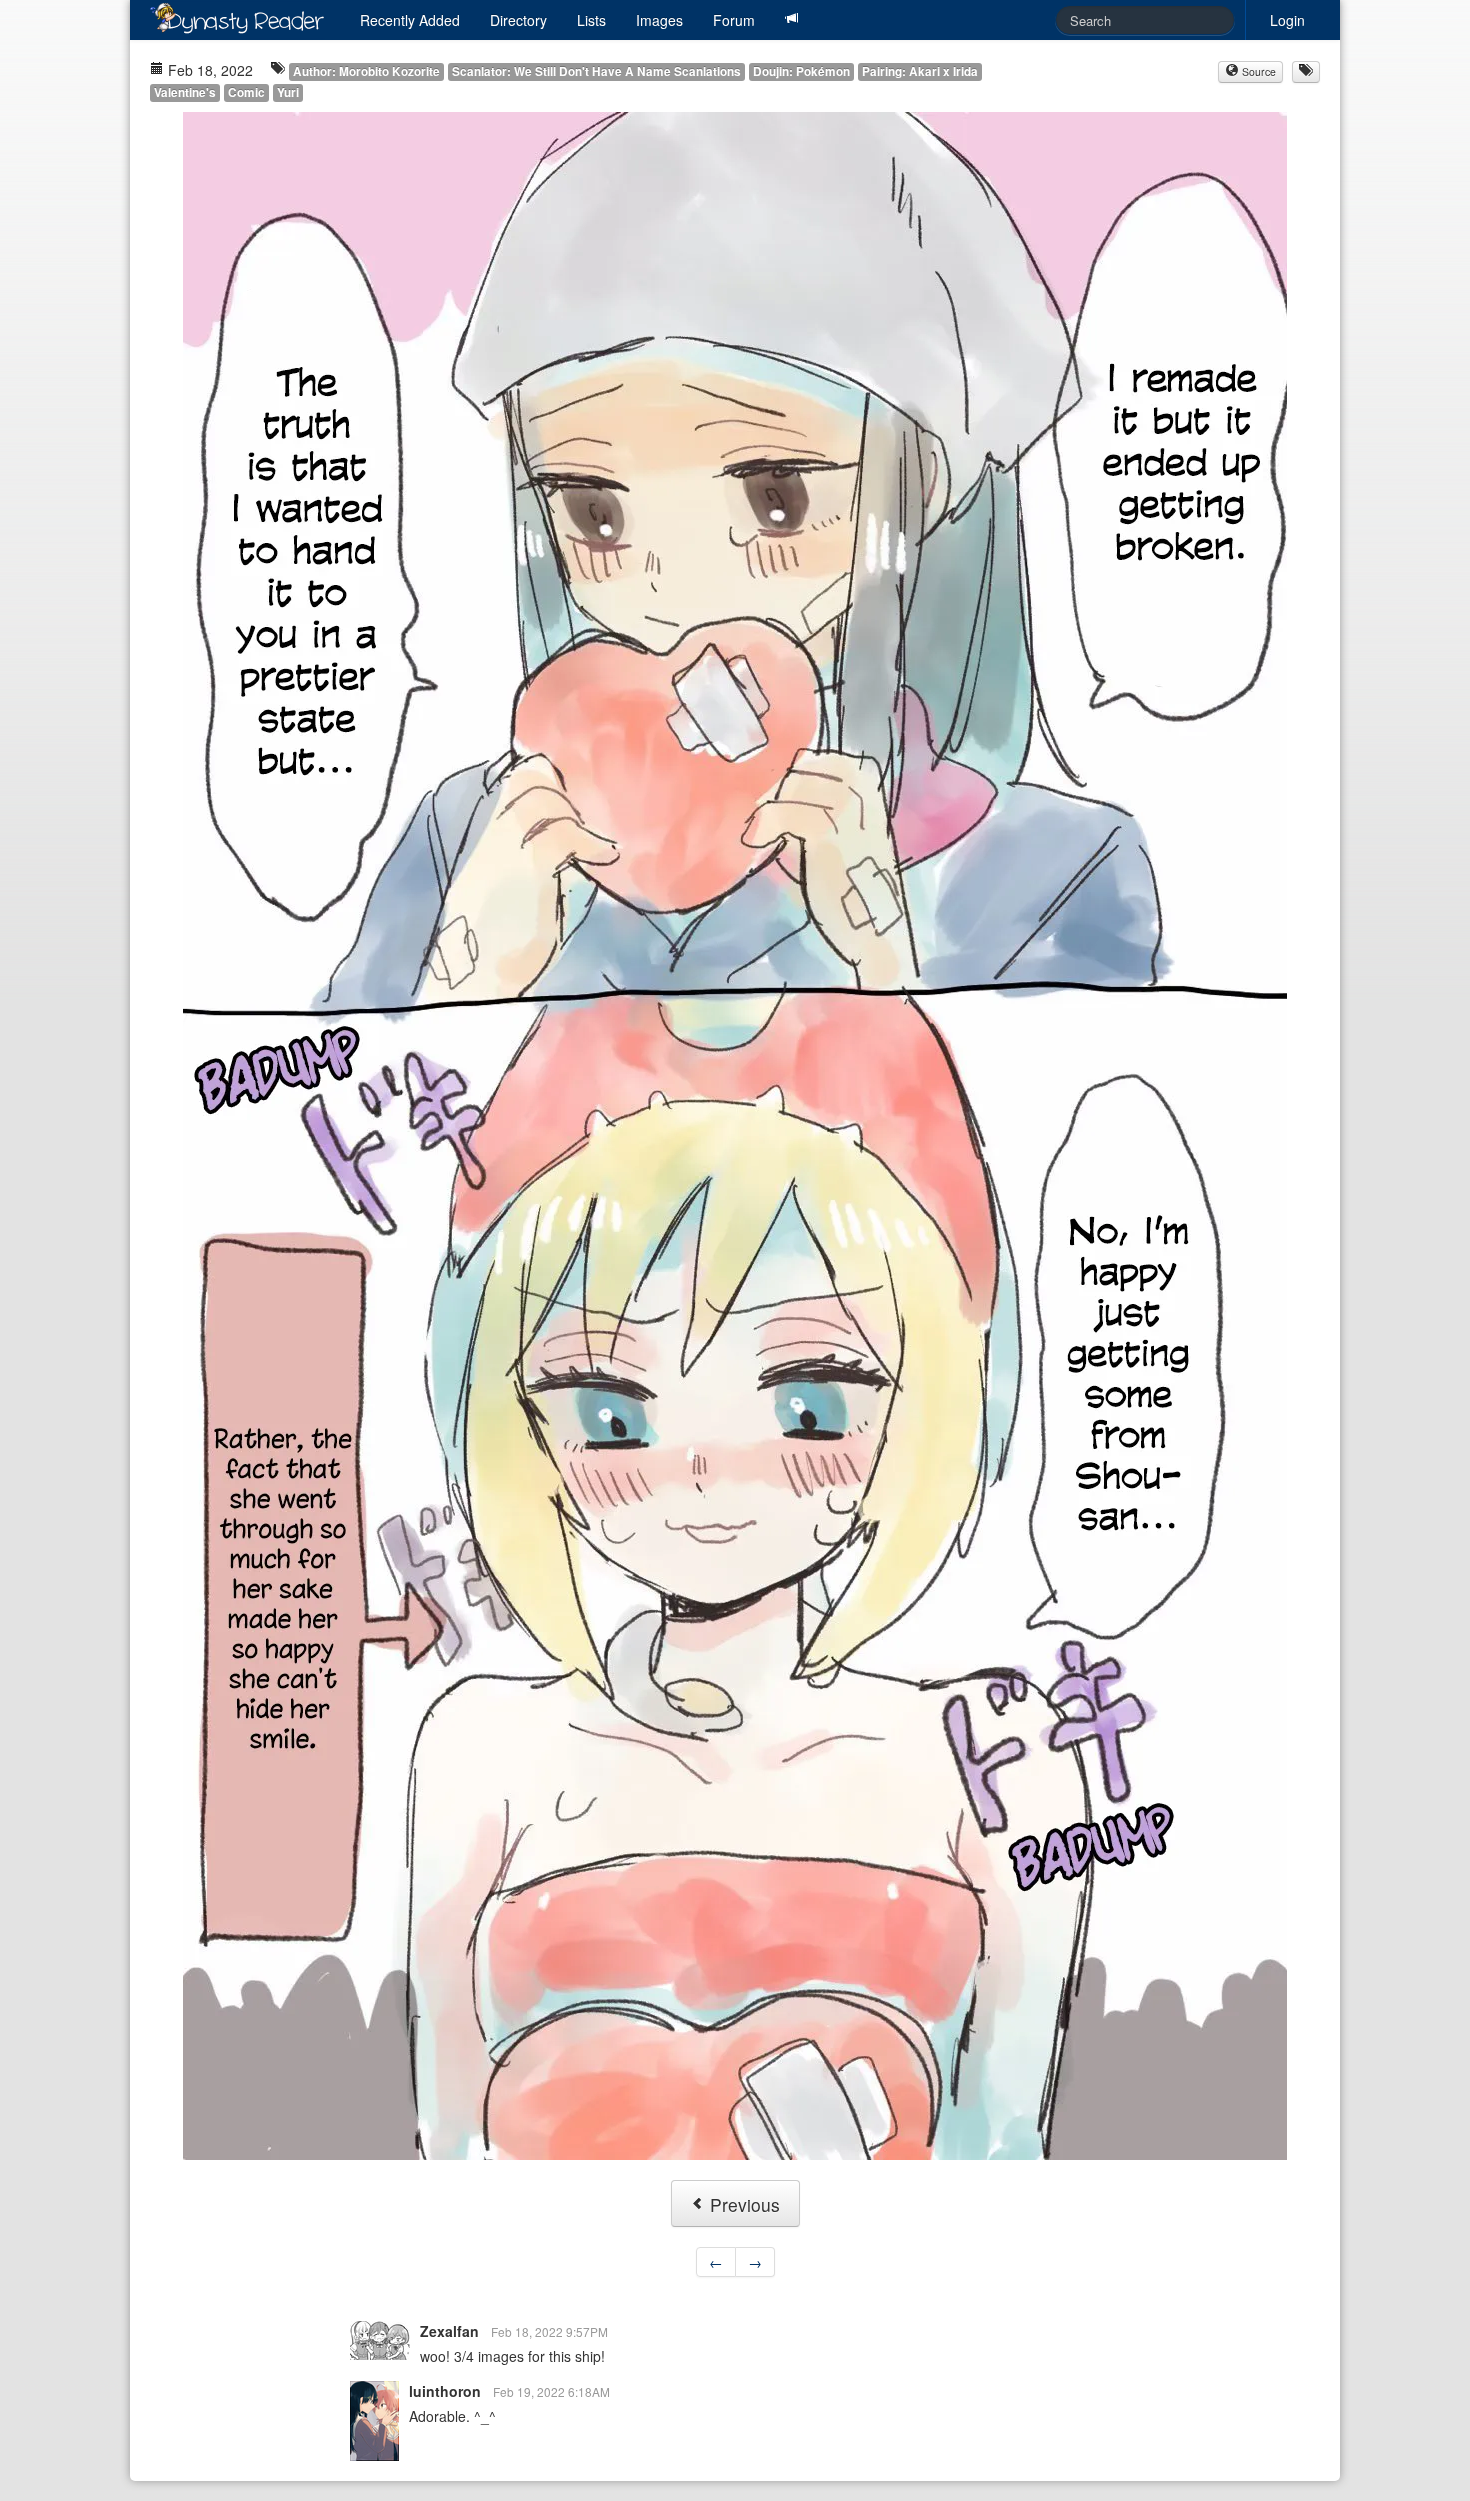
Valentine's (185, 92)
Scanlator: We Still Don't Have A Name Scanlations (596, 71)
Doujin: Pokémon (801, 71)
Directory (518, 20)
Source (1257, 71)
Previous (742, 2204)
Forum (734, 20)
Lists (591, 20)
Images (659, 20)
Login (1287, 20)
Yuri (288, 92)
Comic (246, 92)
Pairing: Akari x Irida (920, 71)
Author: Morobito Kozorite (366, 71)
